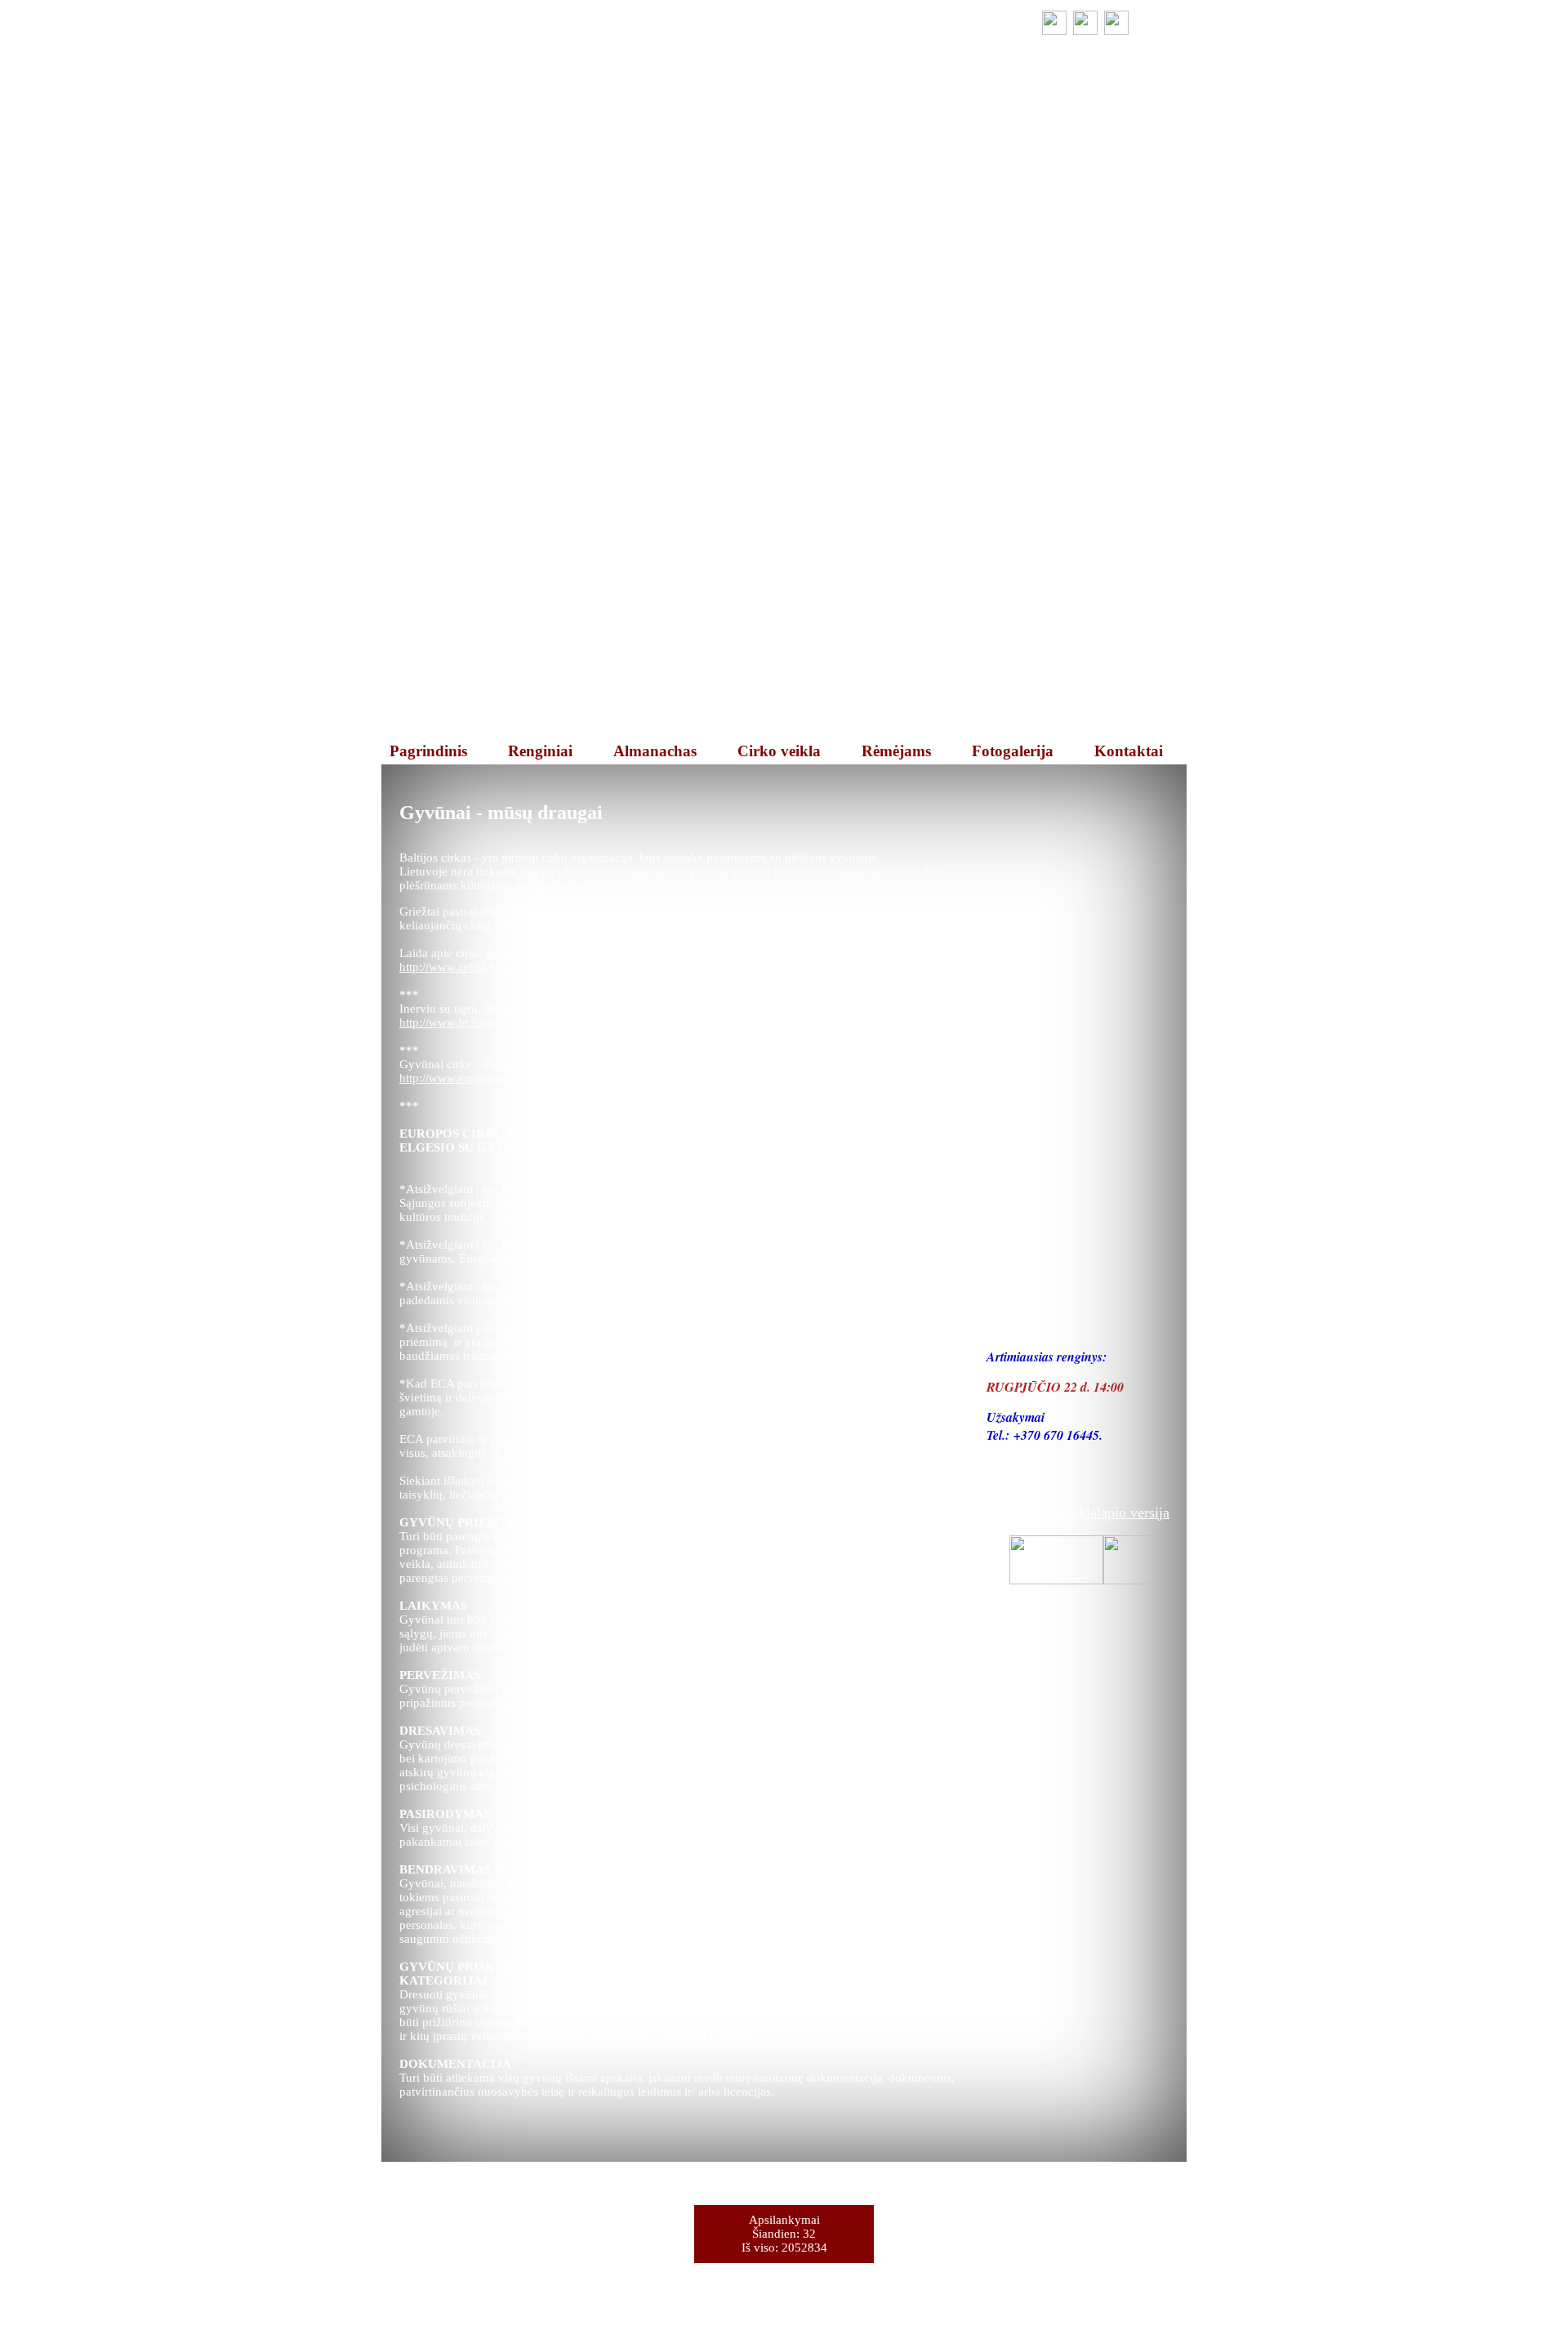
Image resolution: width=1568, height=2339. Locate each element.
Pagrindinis (428, 751)
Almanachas (655, 751)
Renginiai (540, 751)
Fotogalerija (1013, 751)
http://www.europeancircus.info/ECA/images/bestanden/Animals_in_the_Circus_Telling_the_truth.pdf (659, 1078)
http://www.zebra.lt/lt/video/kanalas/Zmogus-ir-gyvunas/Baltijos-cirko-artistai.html (609, 967)
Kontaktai (1129, 751)
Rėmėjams (896, 751)
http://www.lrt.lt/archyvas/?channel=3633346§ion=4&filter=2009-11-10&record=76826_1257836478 (659, 1022)
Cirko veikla (779, 751)
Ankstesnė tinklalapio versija (1084, 1513)
